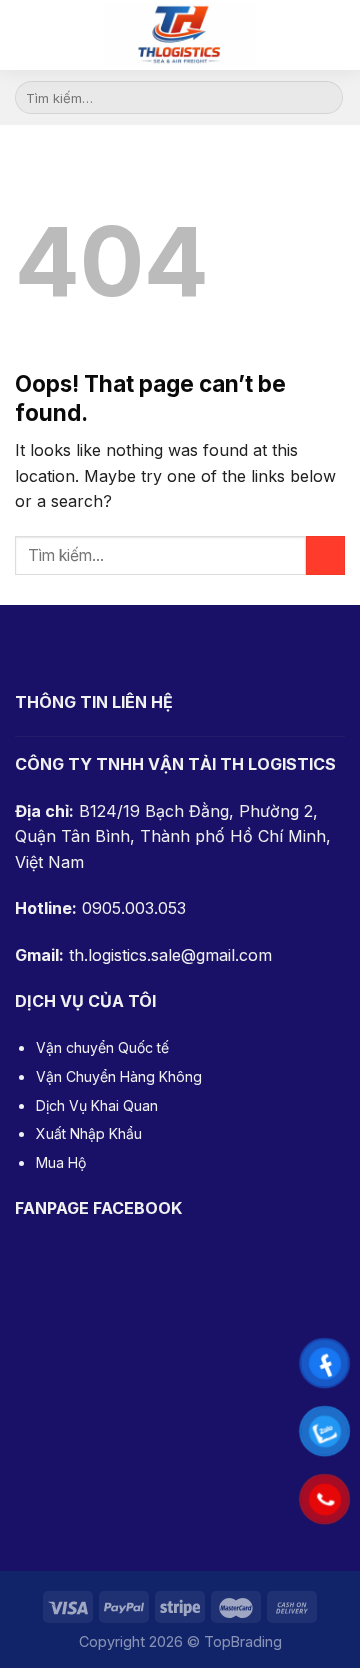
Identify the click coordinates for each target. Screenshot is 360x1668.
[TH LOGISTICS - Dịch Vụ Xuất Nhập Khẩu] (180, 35)
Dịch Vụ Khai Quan (97, 1105)
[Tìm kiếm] (335, 34)
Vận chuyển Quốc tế (102, 1047)
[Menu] (30, 35)
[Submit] (324, 98)
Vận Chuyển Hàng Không (119, 1076)
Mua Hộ (61, 1162)
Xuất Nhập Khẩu (89, 1133)
